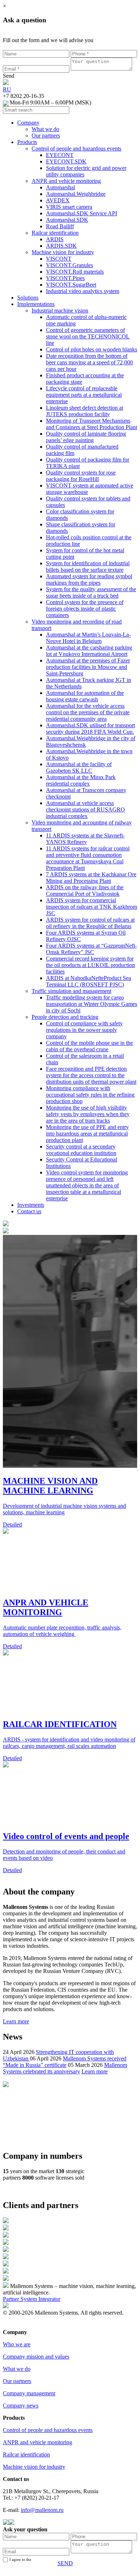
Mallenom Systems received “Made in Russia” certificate (65, 2062)
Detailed (12, 1525)
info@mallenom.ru (42, 2510)
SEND (65, 2563)
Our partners (17, 2381)
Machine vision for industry (34, 2467)
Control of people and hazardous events (48, 2430)
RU (7, 89)
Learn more (16, 2021)
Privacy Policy (19, 2326)
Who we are (17, 2344)
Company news (21, 2406)
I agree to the (27, 2562)
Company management (29, 2393)
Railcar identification (26, 2454)
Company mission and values (36, 2357)
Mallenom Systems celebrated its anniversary (65, 2068)
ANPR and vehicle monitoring (38, 2442)
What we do (17, 2369)
